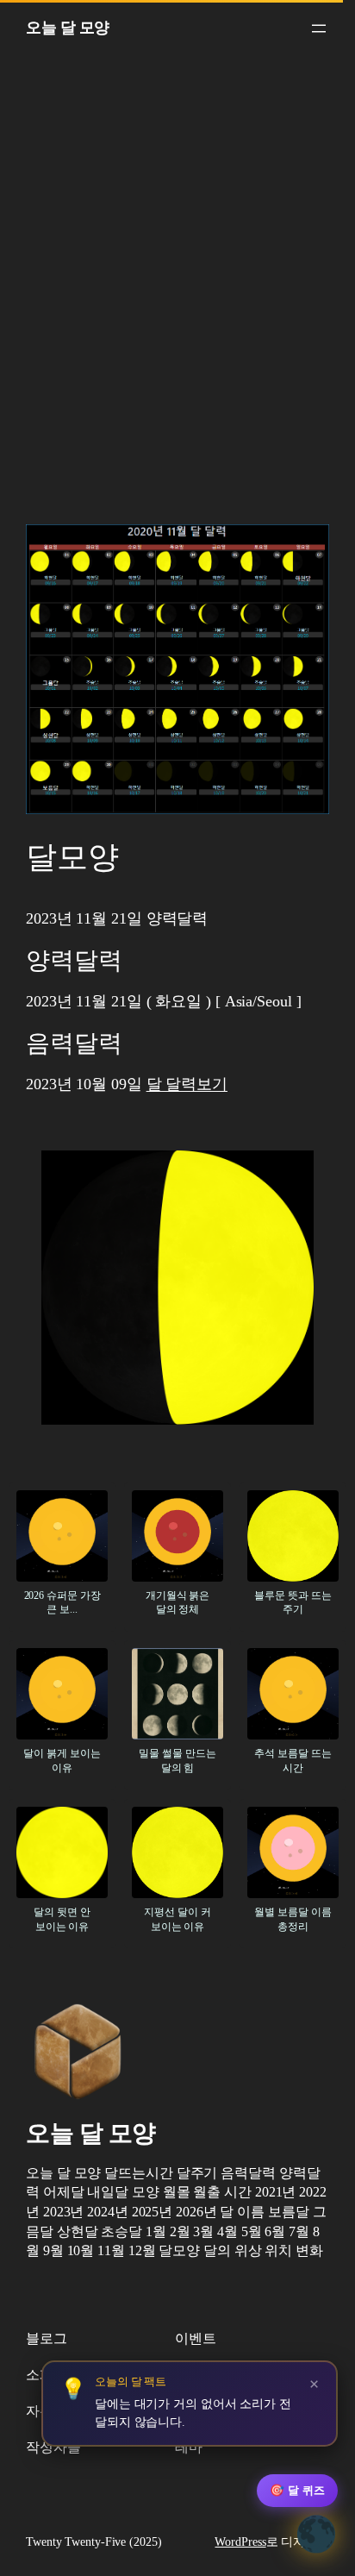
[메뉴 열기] (319, 28)
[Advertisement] (177, 295)
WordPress (240, 2542)
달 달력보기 (187, 1084)
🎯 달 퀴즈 (297, 2490)
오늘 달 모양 (68, 28)
